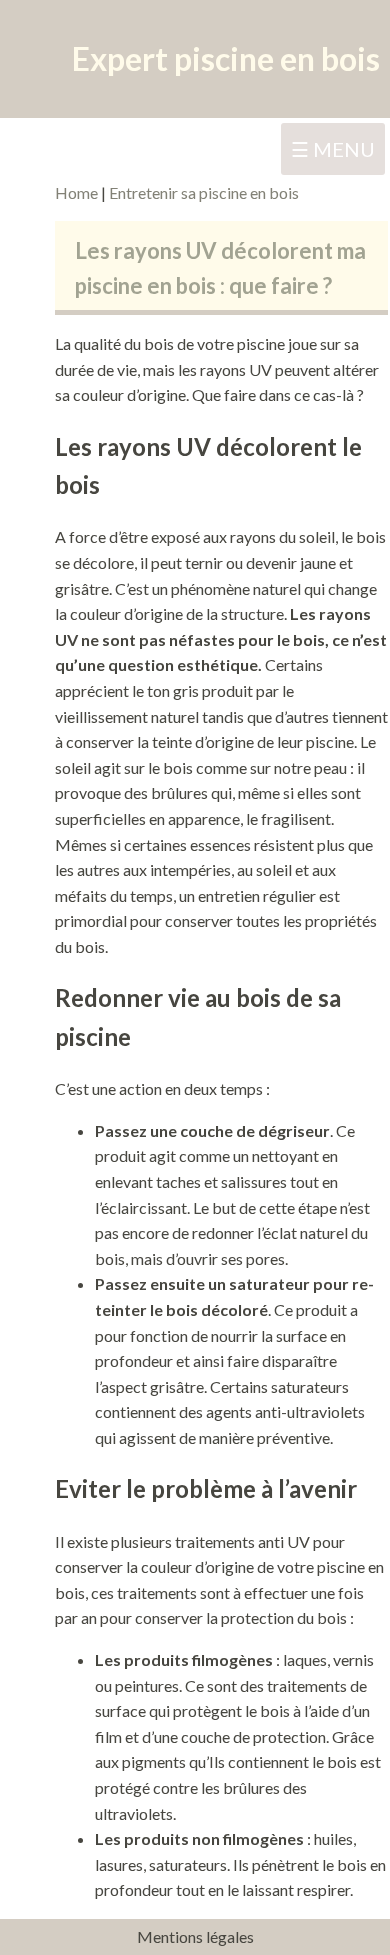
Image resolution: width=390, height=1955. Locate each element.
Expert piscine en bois (226, 58)
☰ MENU (333, 149)
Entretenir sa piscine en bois (204, 192)
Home (78, 192)
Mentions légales (195, 1936)
